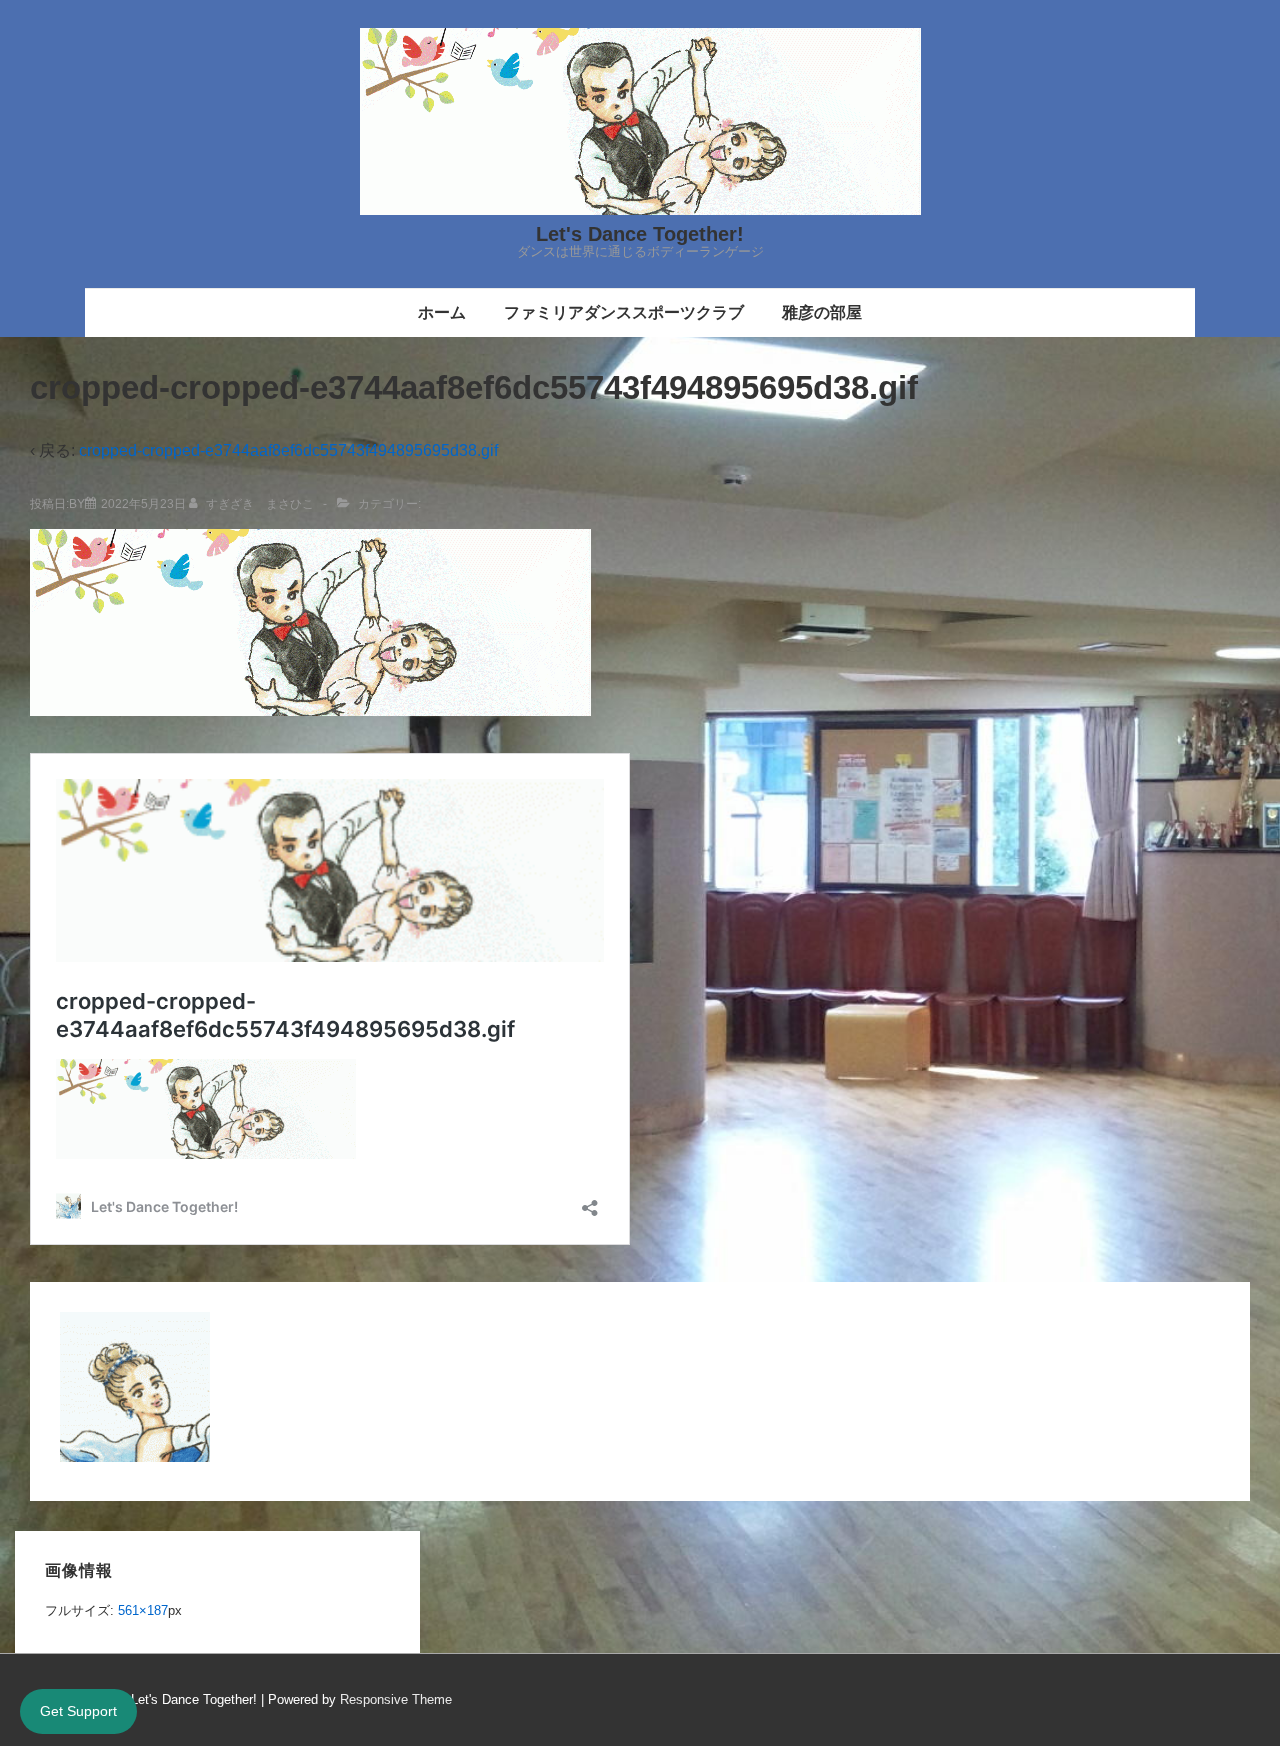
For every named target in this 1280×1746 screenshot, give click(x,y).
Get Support (78, 1711)
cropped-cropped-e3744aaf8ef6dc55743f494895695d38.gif (288, 450)
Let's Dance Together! (640, 234)
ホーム (442, 312)
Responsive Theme (396, 1699)
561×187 (143, 1610)
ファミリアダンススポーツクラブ (624, 312)
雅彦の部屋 (822, 312)
